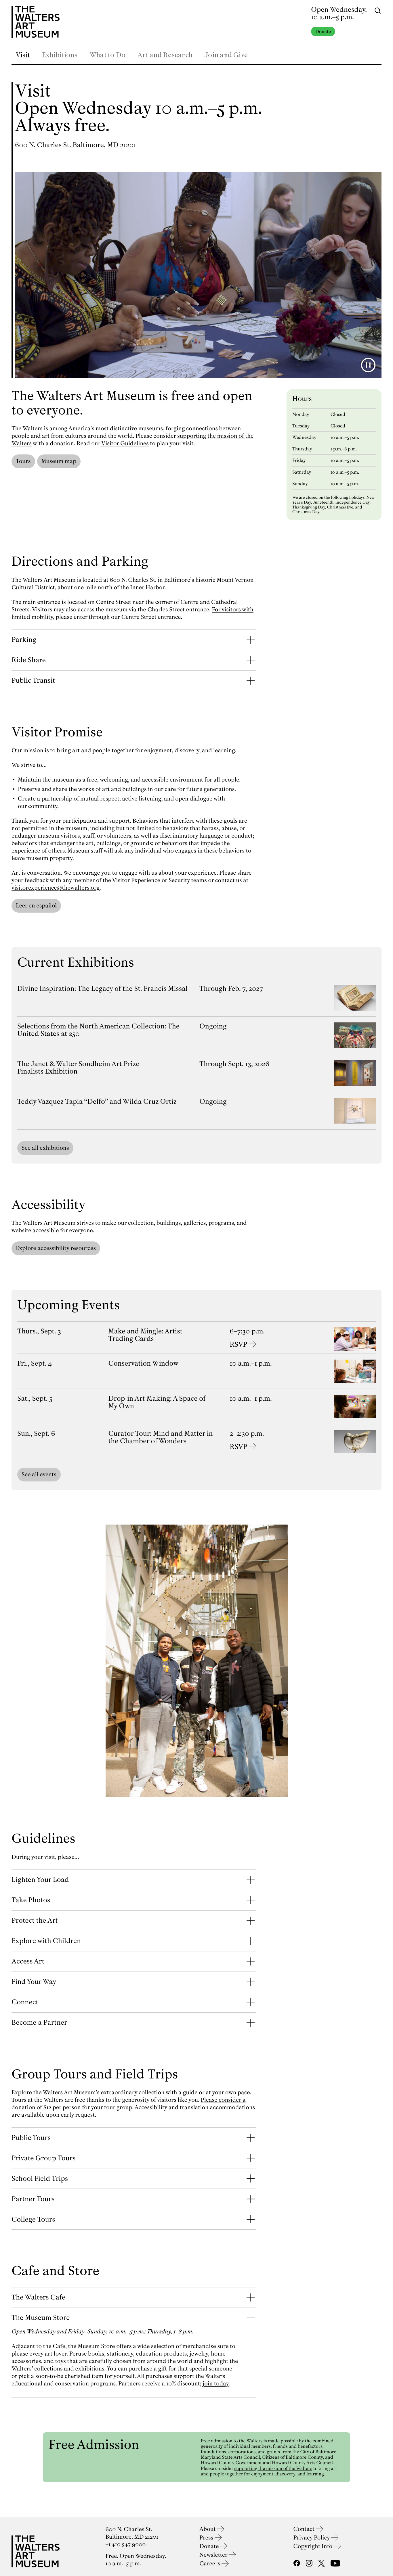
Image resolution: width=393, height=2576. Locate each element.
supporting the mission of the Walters (273, 2468)
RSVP (238, 1344)
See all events (39, 1474)
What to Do (107, 55)
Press (207, 2538)
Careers (210, 2563)
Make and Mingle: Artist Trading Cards (146, 1335)
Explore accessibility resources (56, 1248)
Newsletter (214, 2555)
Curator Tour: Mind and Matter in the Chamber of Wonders (161, 1437)
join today (216, 2384)
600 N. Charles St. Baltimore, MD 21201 (76, 145)
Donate (323, 31)
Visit (23, 55)
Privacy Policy (312, 2538)
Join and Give (226, 55)
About (208, 2529)
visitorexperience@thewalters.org (56, 888)
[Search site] (378, 10)
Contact (305, 2529)
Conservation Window (144, 1363)
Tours (23, 461)
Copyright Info (314, 2546)
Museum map (59, 461)
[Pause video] (368, 365)
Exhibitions (60, 55)
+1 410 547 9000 (126, 2544)
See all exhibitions (45, 1148)
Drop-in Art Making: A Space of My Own (157, 1402)
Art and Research (165, 55)
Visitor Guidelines (125, 443)
